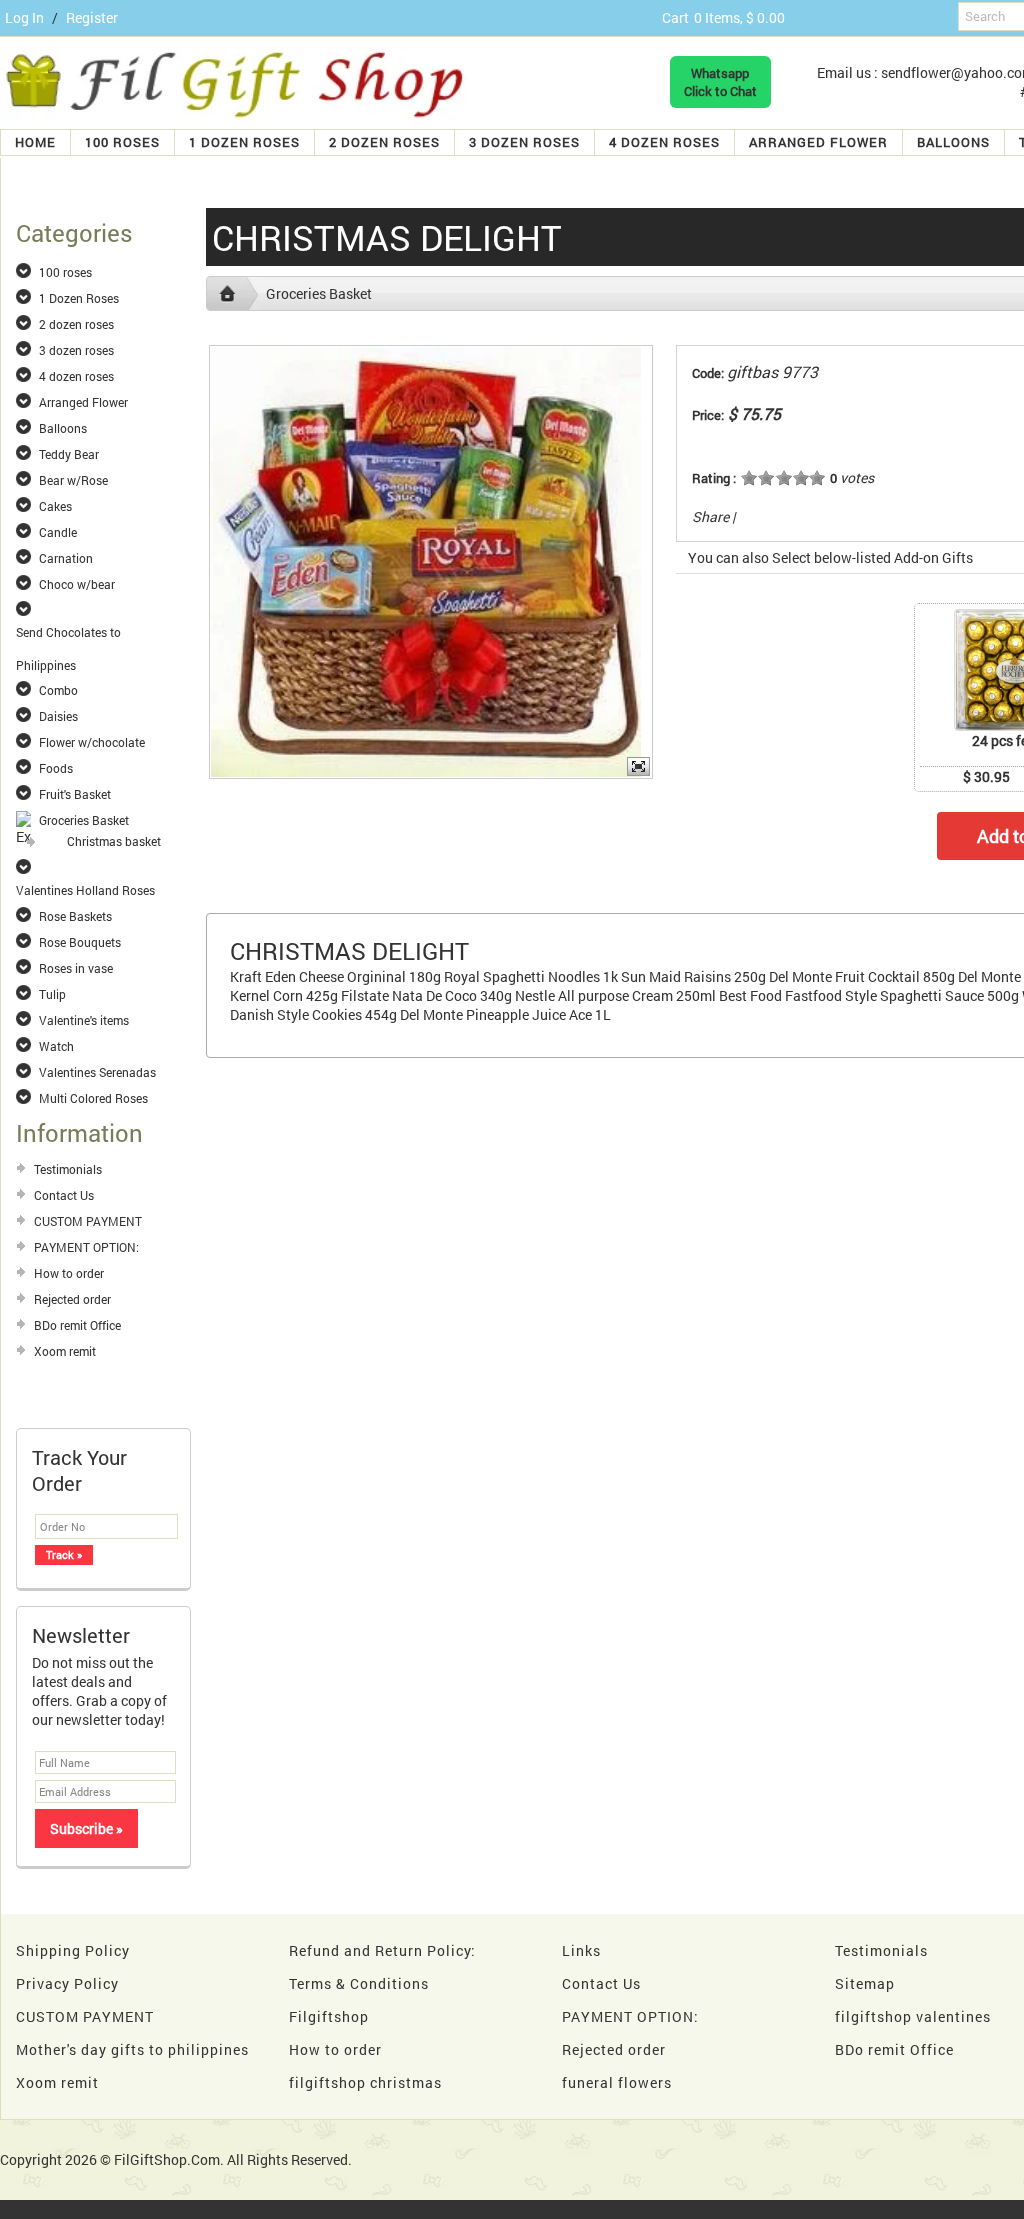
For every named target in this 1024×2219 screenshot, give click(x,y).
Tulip (52, 994)
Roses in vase (76, 968)
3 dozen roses (524, 142)
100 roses (122, 142)
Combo (58, 690)
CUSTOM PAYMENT (88, 1221)
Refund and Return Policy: (382, 1950)
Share (710, 516)
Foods (56, 768)
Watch (56, 1046)
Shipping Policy (73, 1950)
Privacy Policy (67, 1983)
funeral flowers (617, 2082)
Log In (24, 17)
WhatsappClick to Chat (720, 82)
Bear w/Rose (73, 480)
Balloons (953, 142)
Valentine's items (84, 1020)
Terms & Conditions (359, 1983)
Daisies (58, 716)
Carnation (66, 558)
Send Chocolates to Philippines (68, 633)
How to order (69, 1273)
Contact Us (64, 1195)
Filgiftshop (329, 2016)
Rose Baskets (75, 916)
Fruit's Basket (75, 794)
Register (92, 17)
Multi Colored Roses (93, 1098)
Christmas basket (114, 841)
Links (581, 1950)
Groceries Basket (84, 820)
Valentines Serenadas (97, 1072)
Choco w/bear (77, 584)
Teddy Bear (69, 454)
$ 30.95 (986, 776)
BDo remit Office (77, 1325)
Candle (58, 532)
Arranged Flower (818, 142)
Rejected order (72, 1299)
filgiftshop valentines (913, 2016)
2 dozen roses (384, 142)
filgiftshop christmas (365, 2082)
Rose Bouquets (80, 942)
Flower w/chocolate (92, 742)
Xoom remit (65, 1351)
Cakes (55, 506)
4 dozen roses (664, 142)
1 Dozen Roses (244, 142)
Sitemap (865, 1983)
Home (35, 142)
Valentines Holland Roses (85, 890)
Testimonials (68, 1169)
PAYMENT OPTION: (86, 1247)
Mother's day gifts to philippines (132, 2049)
